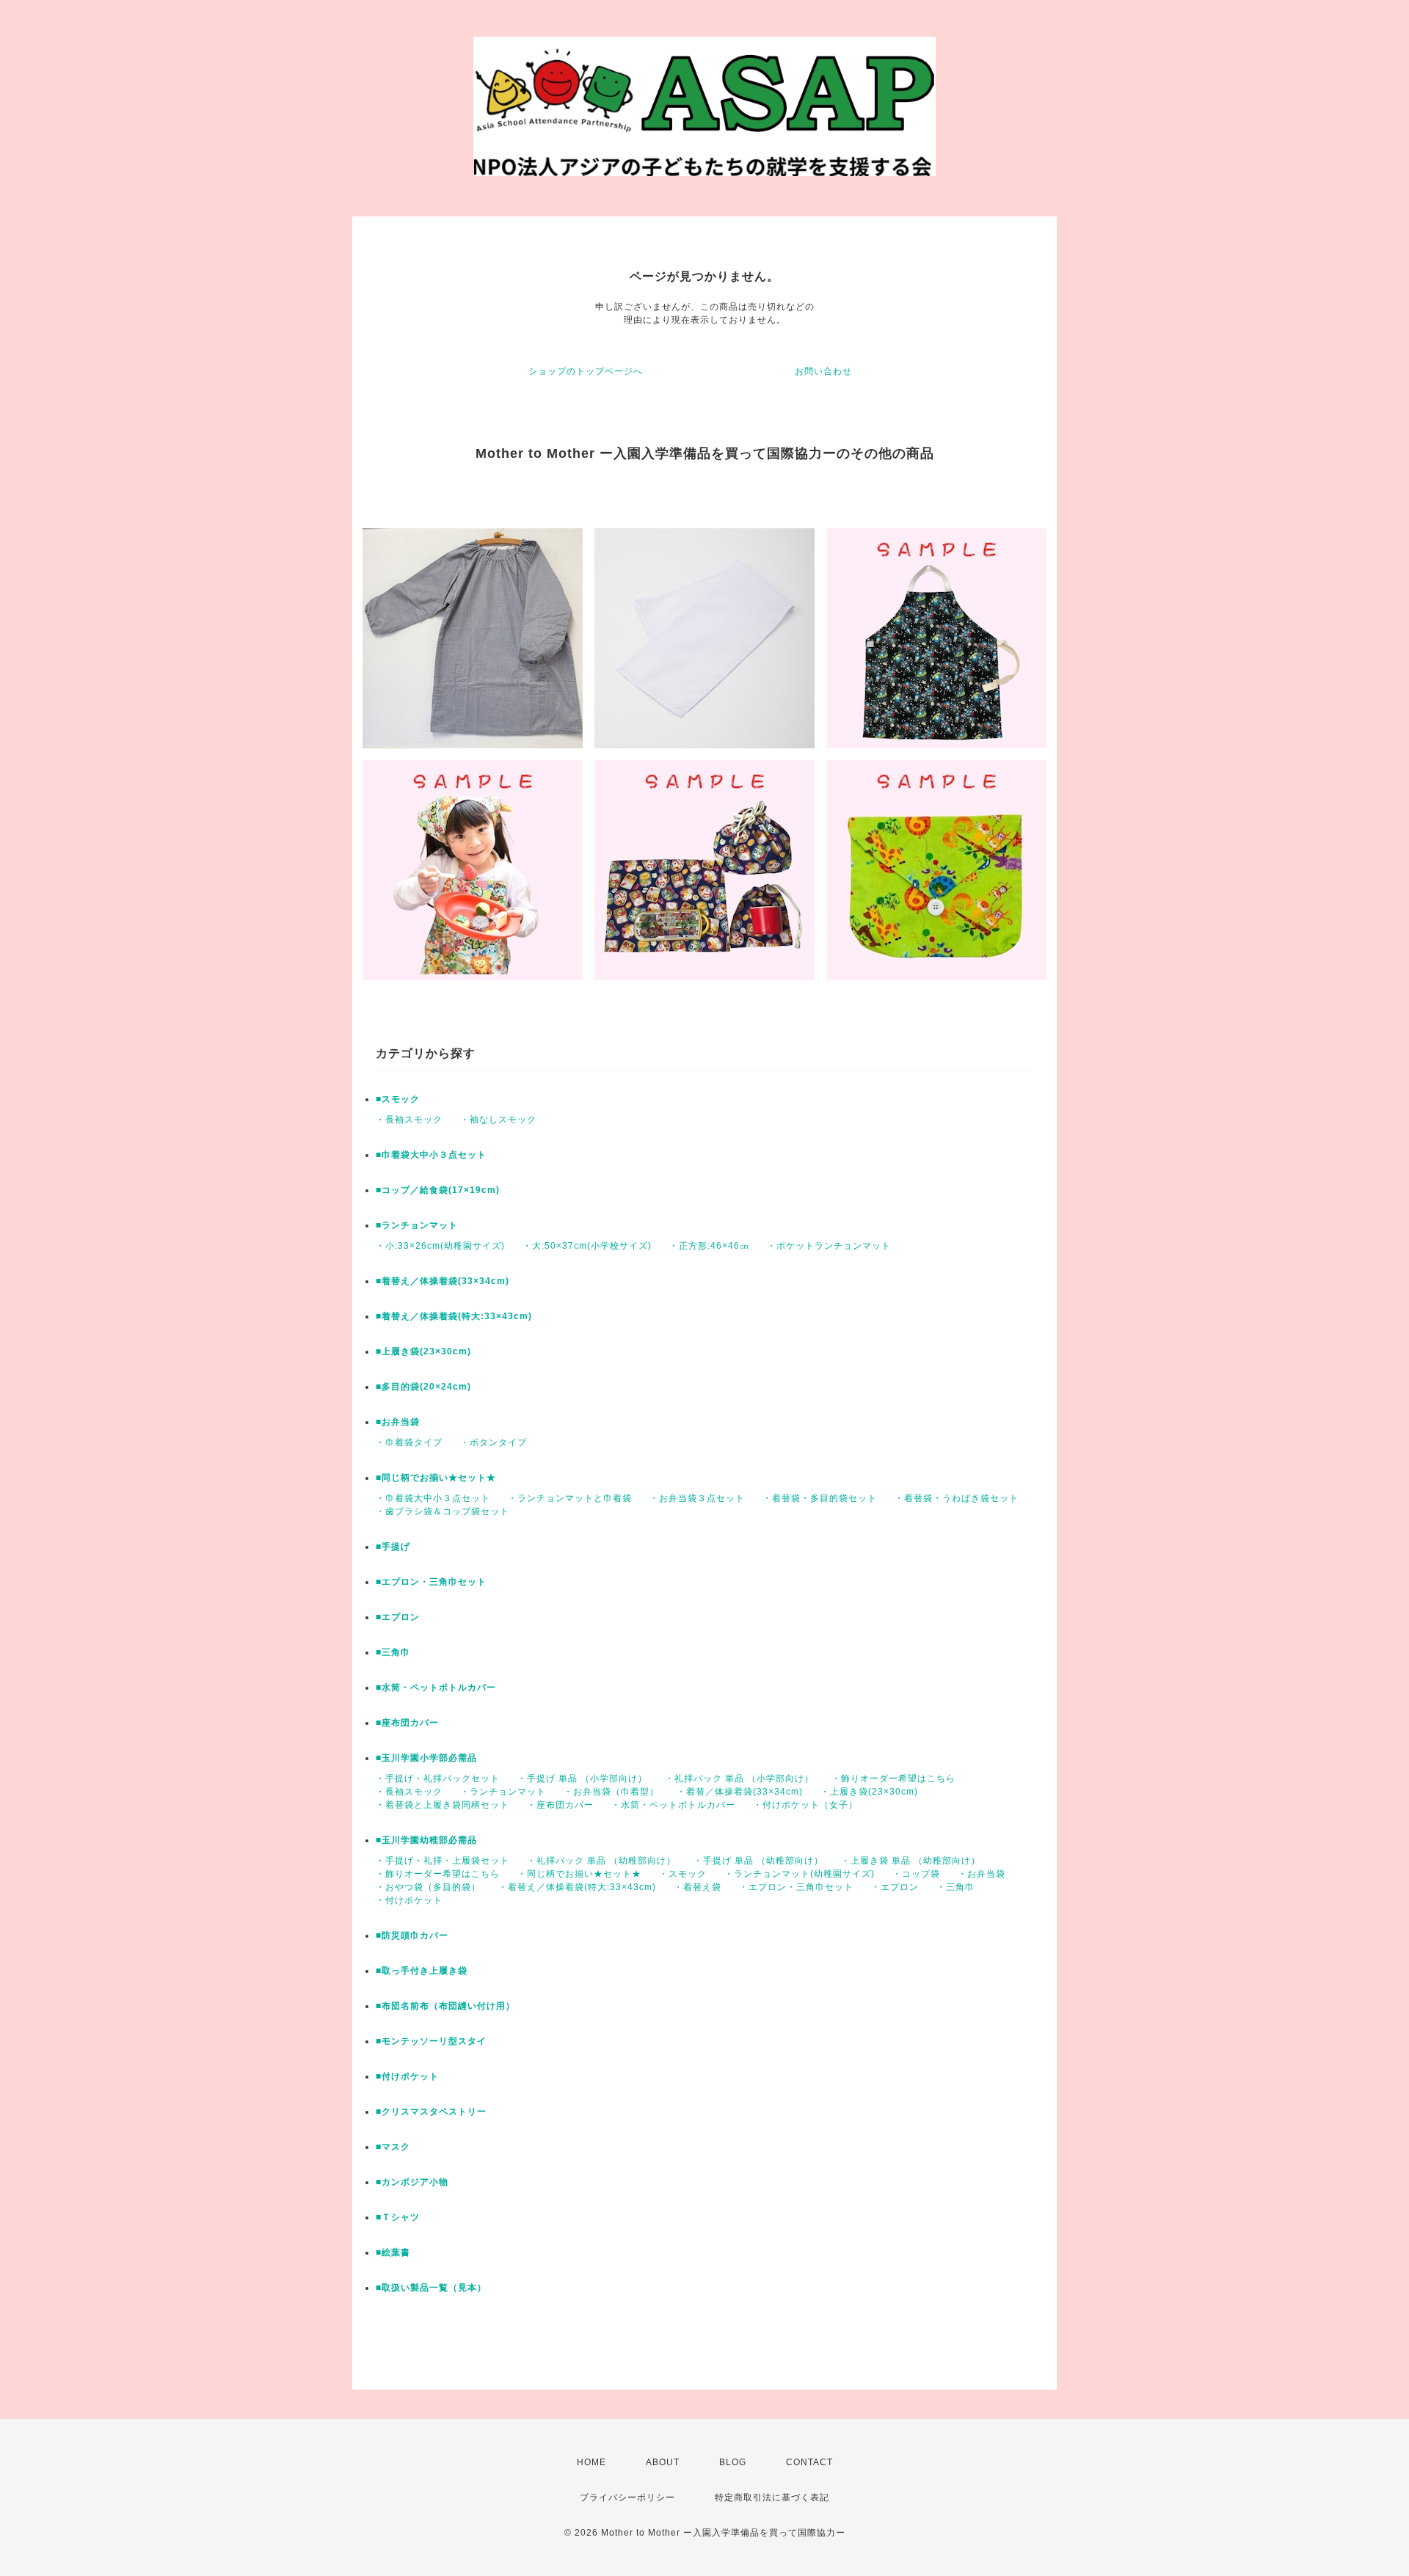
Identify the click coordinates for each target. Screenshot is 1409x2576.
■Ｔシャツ (398, 2217)
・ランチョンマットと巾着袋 (570, 1498)
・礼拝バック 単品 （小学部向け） (739, 1778)
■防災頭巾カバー (412, 1935)
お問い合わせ (823, 371)
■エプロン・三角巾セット (431, 1582)
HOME (591, 2462)
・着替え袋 (698, 1887)
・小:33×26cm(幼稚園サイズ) (440, 1246)
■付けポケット (407, 2076)
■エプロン (398, 1617)
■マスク (393, 2147)
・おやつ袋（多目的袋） (428, 1887)
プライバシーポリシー (627, 2497)
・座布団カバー (560, 1805)
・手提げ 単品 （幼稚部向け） (758, 1861)
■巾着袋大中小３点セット (431, 1155)
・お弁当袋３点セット (697, 1498)
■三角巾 (393, 1652)
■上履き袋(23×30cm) (423, 1351)
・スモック (683, 1874)
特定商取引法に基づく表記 (772, 2497)
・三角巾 (955, 1887)
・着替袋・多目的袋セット (820, 1498)
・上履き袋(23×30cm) (869, 1792)
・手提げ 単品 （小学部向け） (582, 1778)
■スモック (398, 1099)
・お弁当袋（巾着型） (611, 1792)
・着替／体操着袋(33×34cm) (740, 1792)
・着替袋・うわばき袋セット (957, 1498)
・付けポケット (409, 1900)
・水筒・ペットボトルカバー (673, 1805)
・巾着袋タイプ (409, 1442)
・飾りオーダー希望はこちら (893, 1778)
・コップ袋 (916, 1874)
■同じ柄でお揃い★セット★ (436, 1478)
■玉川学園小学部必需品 (426, 1758)
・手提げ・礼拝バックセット (438, 1778)
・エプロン (895, 1887)
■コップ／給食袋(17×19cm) (438, 1190)
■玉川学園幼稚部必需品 (426, 1840)
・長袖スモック (409, 1120)
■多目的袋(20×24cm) (423, 1387)
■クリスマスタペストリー (431, 2112)
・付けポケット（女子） (805, 1805)
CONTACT (809, 2462)
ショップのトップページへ (586, 371)
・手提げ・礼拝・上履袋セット (443, 1861)
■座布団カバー (407, 1723)
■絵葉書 (393, 2252)
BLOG (733, 2462)
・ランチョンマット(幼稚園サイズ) (800, 1874)
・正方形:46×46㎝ (709, 1246)
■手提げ (393, 1547)
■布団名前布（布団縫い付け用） (445, 2006)
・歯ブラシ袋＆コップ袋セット (443, 1511)
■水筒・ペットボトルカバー (436, 1687)
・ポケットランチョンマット (829, 1246)
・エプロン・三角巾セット (796, 1887)
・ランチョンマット (503, 1792)
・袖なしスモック (498, 1120)
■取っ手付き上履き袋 (422, 1971)
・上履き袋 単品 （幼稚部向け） (911, 1861)
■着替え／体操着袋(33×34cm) (443, 1281)
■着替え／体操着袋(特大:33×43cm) (454, 1316)
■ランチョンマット (417, 1225)
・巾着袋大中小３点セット (433, 1498)
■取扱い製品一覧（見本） (431, 2288)
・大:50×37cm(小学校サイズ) (587, 1246)
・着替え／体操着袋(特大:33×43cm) (577, 1887)
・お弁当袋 (982, 1874)
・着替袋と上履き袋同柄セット (443, 1805)
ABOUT (663, 2462)
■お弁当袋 (398, 1422)
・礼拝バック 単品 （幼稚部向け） (601, 1861)
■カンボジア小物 (412, 2182)
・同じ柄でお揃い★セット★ (579, 1874)
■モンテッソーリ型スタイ (431, 2041)
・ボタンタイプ (494, 1442)
